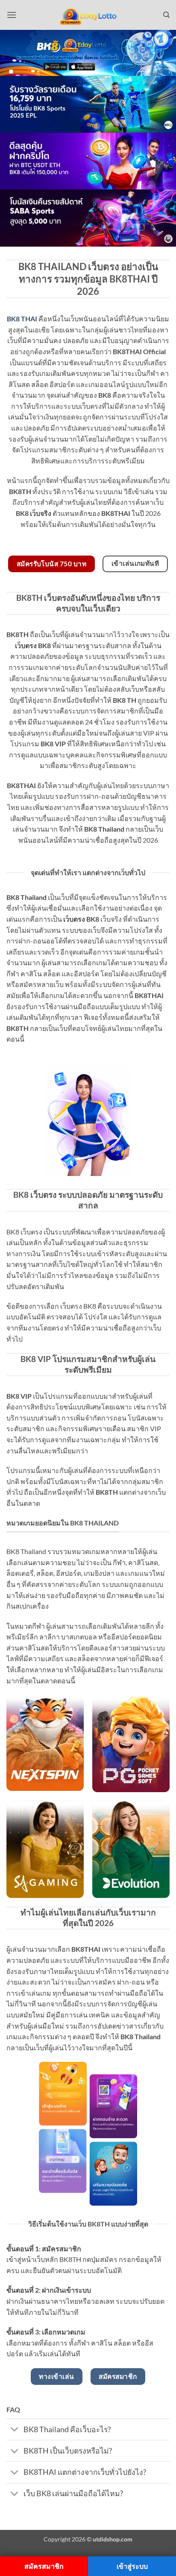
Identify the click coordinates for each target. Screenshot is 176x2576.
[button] (12, 15)
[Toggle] (15, 2430)
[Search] (166, 15)
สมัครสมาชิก (44, 2566)
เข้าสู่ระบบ (132, 2566)
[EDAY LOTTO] (88, 15)
